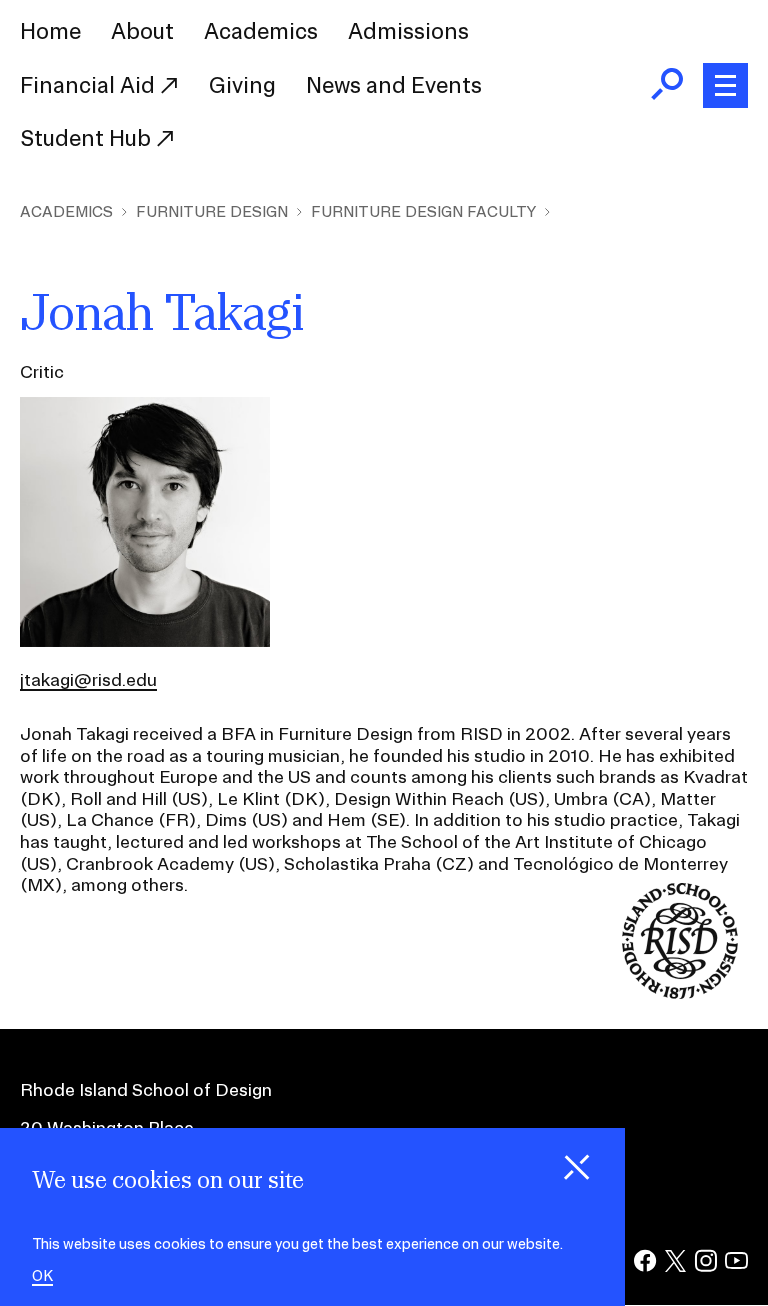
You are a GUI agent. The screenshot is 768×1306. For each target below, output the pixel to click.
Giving (242, 85)
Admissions (408, 31)
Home (50, 31)
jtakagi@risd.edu (88, 679)
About (142, 31)
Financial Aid (90, 85)
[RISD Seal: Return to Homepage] (680, 992)
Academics (261, 31)
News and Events (394, 85)
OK (42, 1276)
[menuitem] (50, 32)
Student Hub (88, 138)
